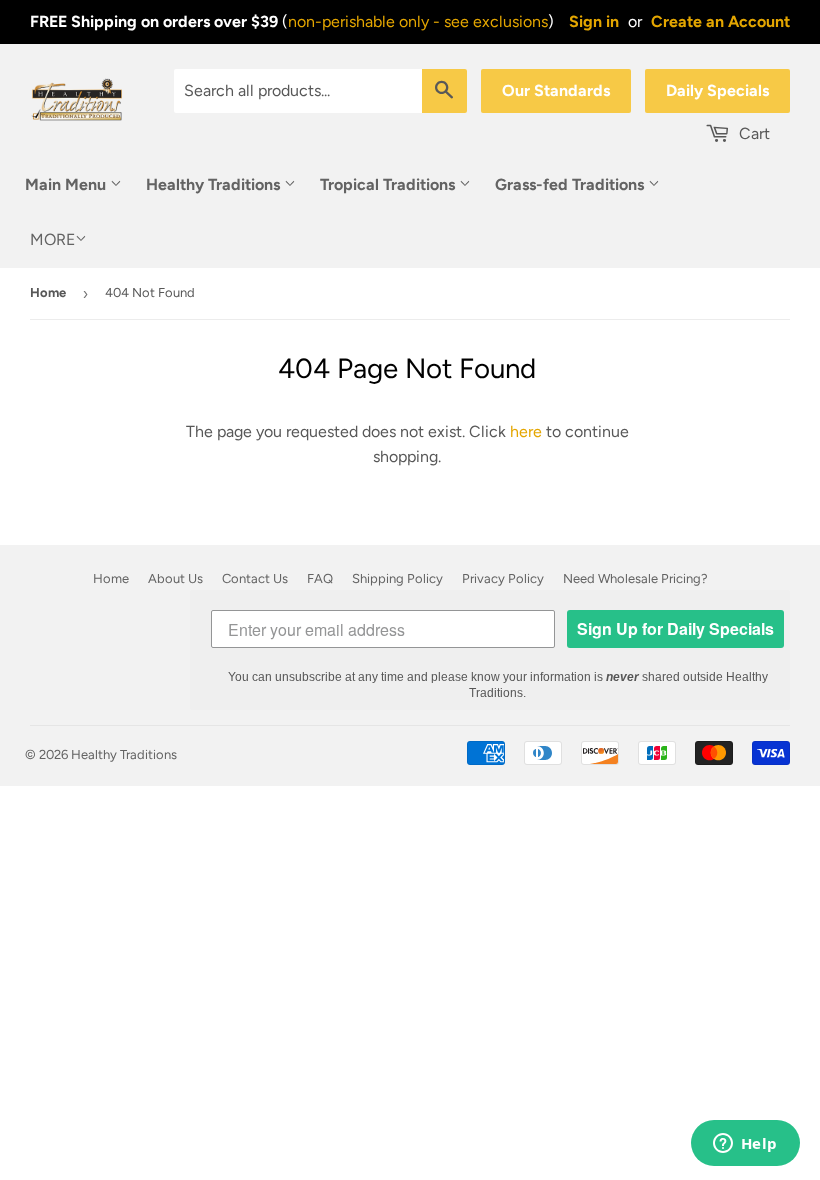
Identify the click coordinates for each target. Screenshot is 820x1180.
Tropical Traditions (389, 184)
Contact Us (255, 578)
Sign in (594, 21)
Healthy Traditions (215, 184)
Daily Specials (717, 90)
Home (48, 292)
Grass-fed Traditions (571, 184)
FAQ (320, 578)
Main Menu (67, 184)
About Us (175, 578)
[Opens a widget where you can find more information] (745, 1145)
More (52, 239)
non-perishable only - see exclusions (418, 21)
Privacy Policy (503, 578)
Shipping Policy (397, 578)
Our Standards (556, 90)
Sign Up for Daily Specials (675, 628)
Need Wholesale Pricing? (635, 578)
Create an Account (720, 21)
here (526, 431)
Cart (752, 133)
